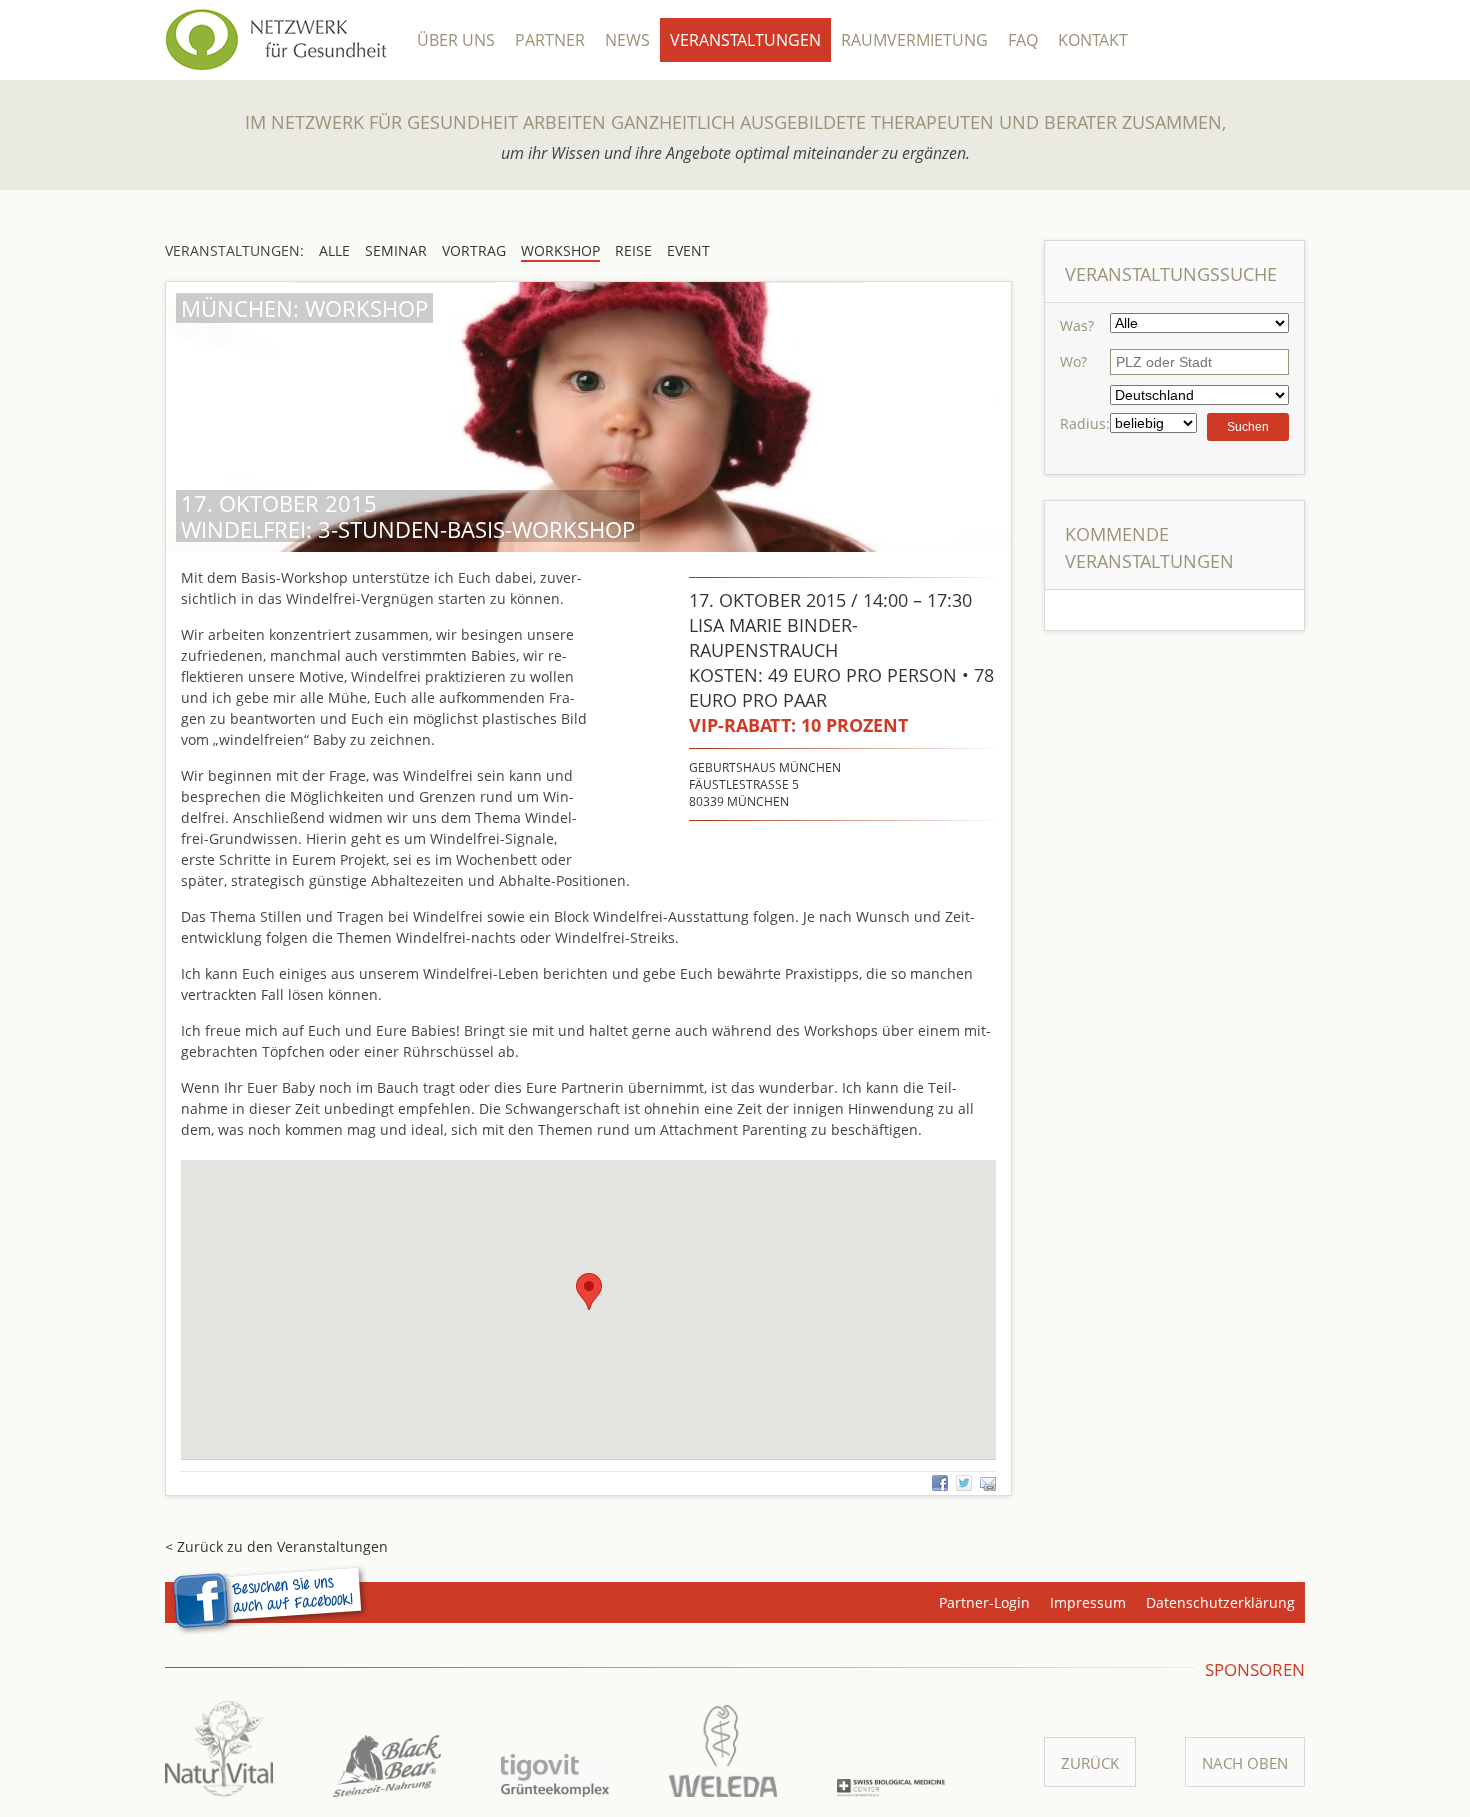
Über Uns (456, 40)
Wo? (1073, 361)
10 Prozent (798, 725)
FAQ (1023, 40)
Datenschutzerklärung (1220, 1602)
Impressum (1088, 1602)
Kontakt (1093, 40)
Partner (550, 40)
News (627, 40)
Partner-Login (984, 1602)
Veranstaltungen (745, 40)
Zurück (1090, 1763)
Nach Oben (1245, 1763)
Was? (1077, 325)
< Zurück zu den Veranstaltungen (276, 1546)
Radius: (1085, 423)
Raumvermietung (914, 40)
